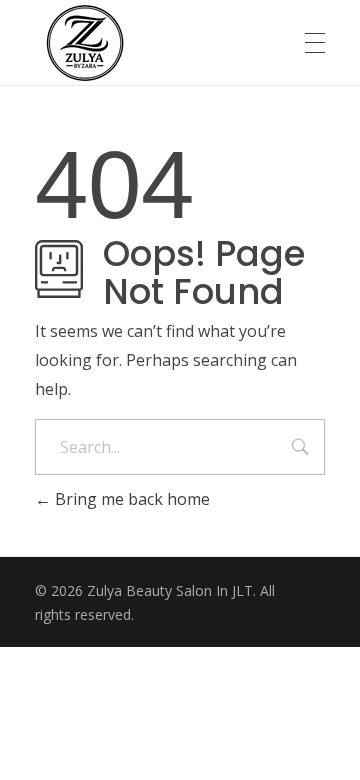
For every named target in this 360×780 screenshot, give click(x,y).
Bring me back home (130, 499)
